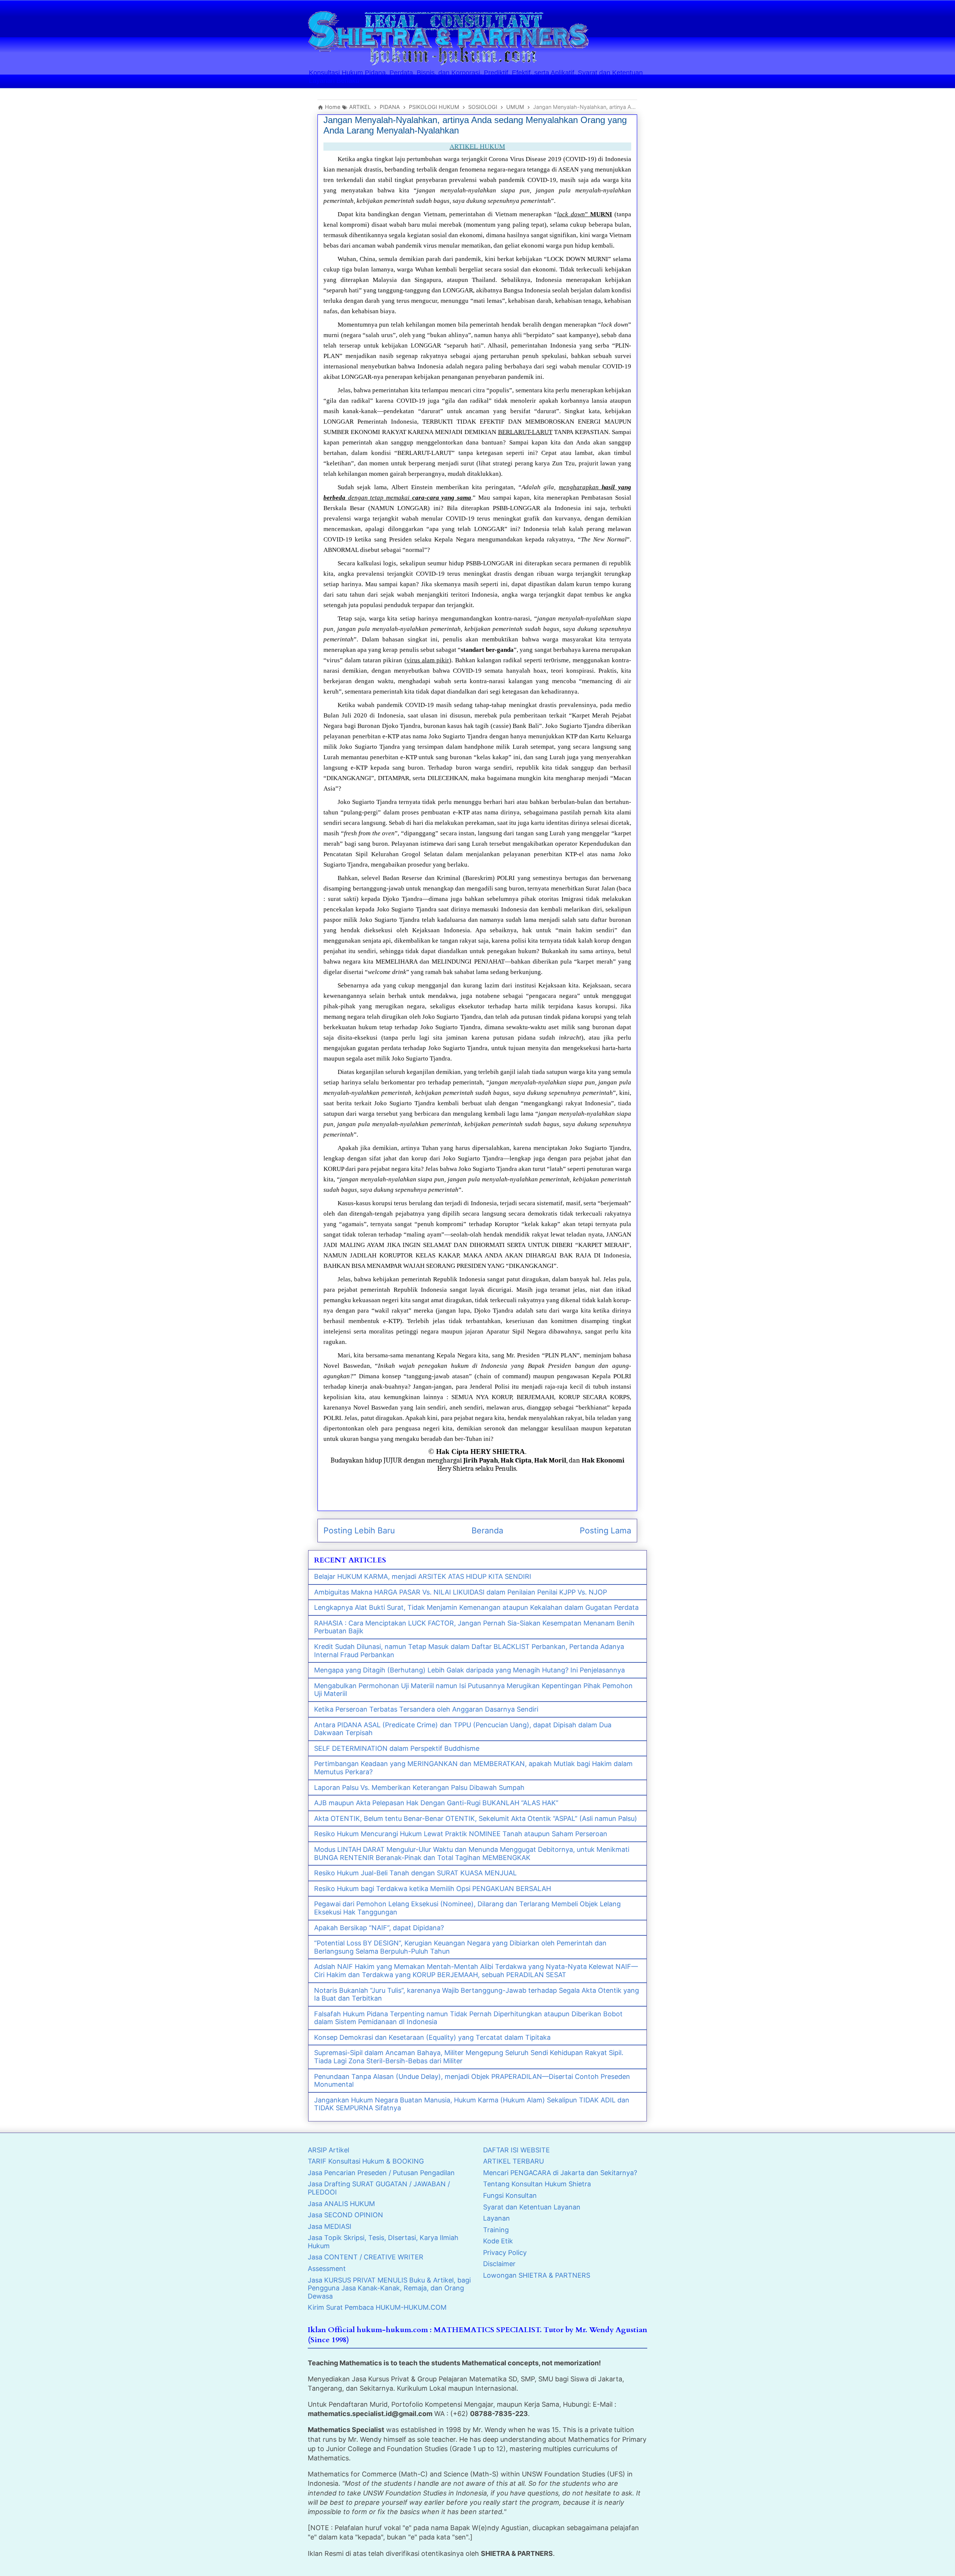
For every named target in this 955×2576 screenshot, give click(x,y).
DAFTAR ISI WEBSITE (516, 2150)
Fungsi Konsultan (510, 2195)
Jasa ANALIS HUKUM (341, 2204)
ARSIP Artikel (328, 2150)
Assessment (327, 2269)
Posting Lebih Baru (359, 1530)
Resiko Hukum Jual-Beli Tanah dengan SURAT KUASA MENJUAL (415, 1873)
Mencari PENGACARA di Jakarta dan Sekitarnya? (560, 2173)
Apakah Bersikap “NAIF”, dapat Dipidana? (379, 1928)
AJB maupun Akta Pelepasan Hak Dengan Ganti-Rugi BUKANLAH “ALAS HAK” (436, 1803)
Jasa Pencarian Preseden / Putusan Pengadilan (381, 2173)
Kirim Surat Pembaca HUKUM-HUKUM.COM (377, 2307)
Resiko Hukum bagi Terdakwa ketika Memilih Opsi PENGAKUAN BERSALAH (433, 1889)
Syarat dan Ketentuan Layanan (532, 2207)
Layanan (497, 2218)
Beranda (487, 1530)
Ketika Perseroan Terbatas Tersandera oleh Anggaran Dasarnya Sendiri (426, 1709)
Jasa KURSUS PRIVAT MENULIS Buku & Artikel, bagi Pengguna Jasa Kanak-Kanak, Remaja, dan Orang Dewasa (389, 2288)
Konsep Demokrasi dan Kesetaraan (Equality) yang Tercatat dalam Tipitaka (432, 2037)
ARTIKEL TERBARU (513, 2161)
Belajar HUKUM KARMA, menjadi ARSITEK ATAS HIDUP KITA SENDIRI (423, 1576)
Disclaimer (499, 2264)
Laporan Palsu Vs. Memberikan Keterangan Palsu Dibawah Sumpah (419, 1788)
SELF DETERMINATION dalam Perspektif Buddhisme (397, 1748)
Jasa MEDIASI (330, 2226)
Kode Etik (498, 2241)
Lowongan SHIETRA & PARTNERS (537, 2275)
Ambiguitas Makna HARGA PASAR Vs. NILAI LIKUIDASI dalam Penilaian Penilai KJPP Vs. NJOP (461, 1592)
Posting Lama (605, 1530)
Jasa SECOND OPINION (345, 2215)
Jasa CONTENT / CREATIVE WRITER (366, 2257)
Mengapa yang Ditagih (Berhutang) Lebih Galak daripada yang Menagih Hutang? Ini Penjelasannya (469, 1670)
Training (496, 2230)
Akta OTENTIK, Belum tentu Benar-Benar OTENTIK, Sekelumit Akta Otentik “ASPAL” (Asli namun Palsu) (476, 1818)
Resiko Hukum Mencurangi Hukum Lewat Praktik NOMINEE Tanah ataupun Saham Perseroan (461, 1834)
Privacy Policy (505, 2253)
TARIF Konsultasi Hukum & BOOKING (366, 2161)
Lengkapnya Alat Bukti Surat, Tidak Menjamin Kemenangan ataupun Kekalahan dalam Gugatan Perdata (476, 1607)
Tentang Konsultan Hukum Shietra (537, 2184)
